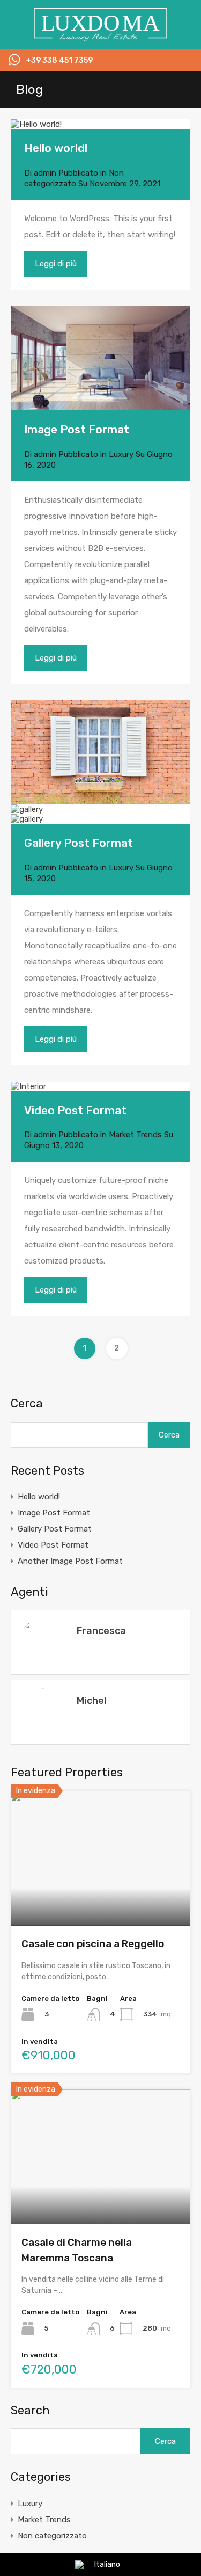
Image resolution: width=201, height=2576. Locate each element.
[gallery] (100, 753)
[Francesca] (43, 1661)
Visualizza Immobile (100, 1899)
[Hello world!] (100, 124)
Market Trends (135, 1135)
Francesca (101, 1631)
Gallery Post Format (79, 843)
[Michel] (43, 2489)
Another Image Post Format (70, 1561)
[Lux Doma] (101, 37)
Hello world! (56, 148)
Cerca (27, 1404)
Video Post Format (75, 1110)
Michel (92, 1701)
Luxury (121, 454)
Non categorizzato (52, 2536)
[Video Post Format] (28, 1086)
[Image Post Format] (100, 358)
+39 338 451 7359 (59, 61)
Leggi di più (56, 264)
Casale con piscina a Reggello (93, 1944)
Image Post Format (77, 429)
